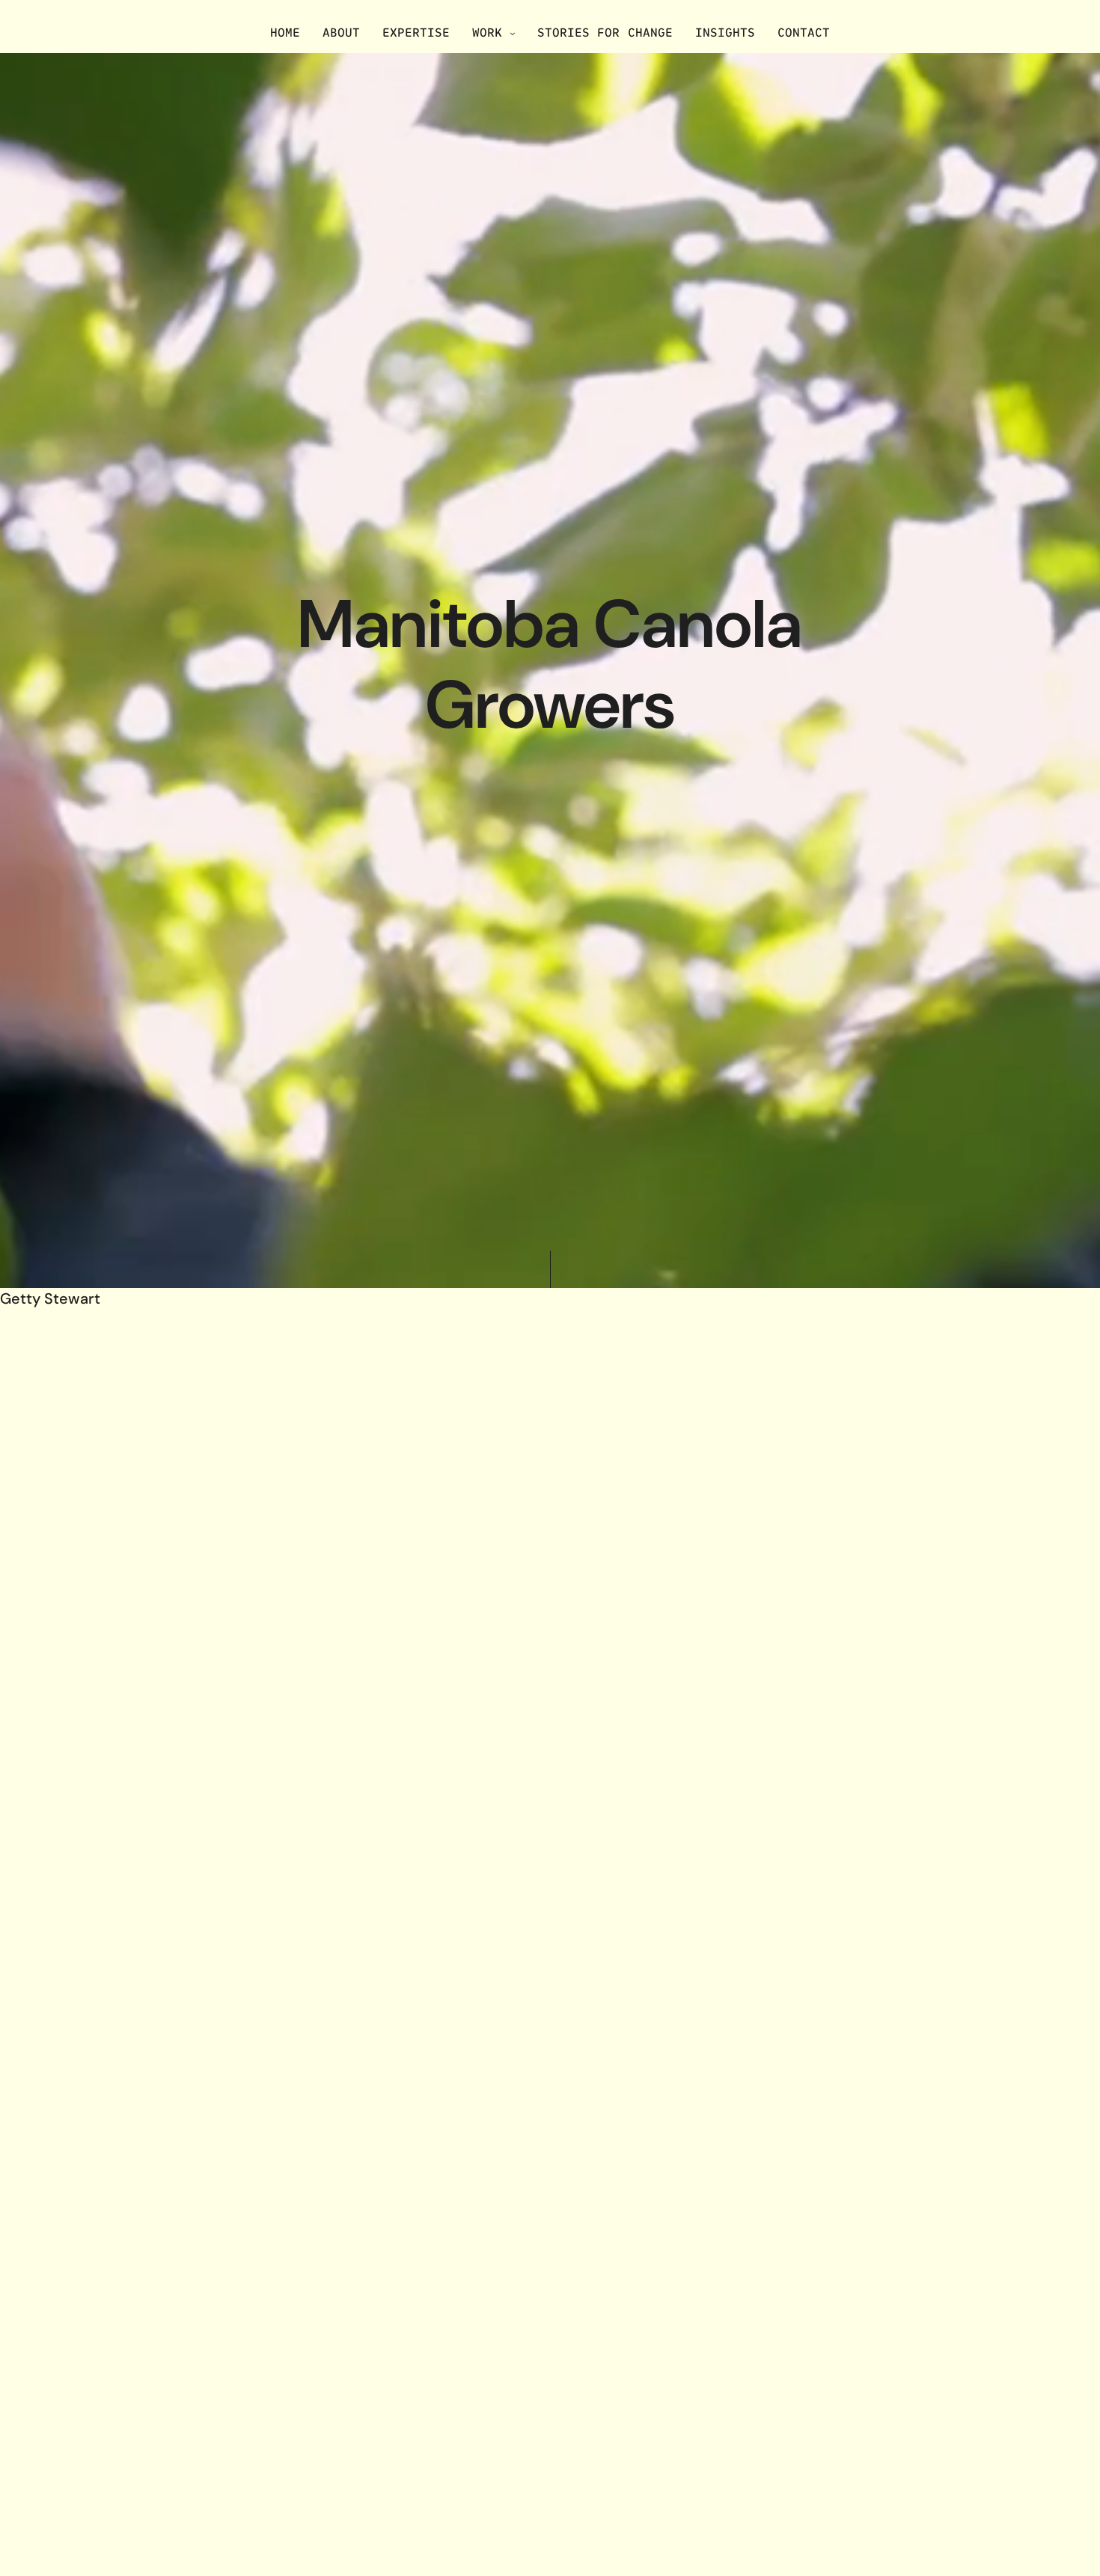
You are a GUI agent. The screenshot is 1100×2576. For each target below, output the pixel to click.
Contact (804, 32)
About (341, 32)
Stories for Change (605, 32)
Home (285, 32)
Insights (725, 32)
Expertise (416, 32)
